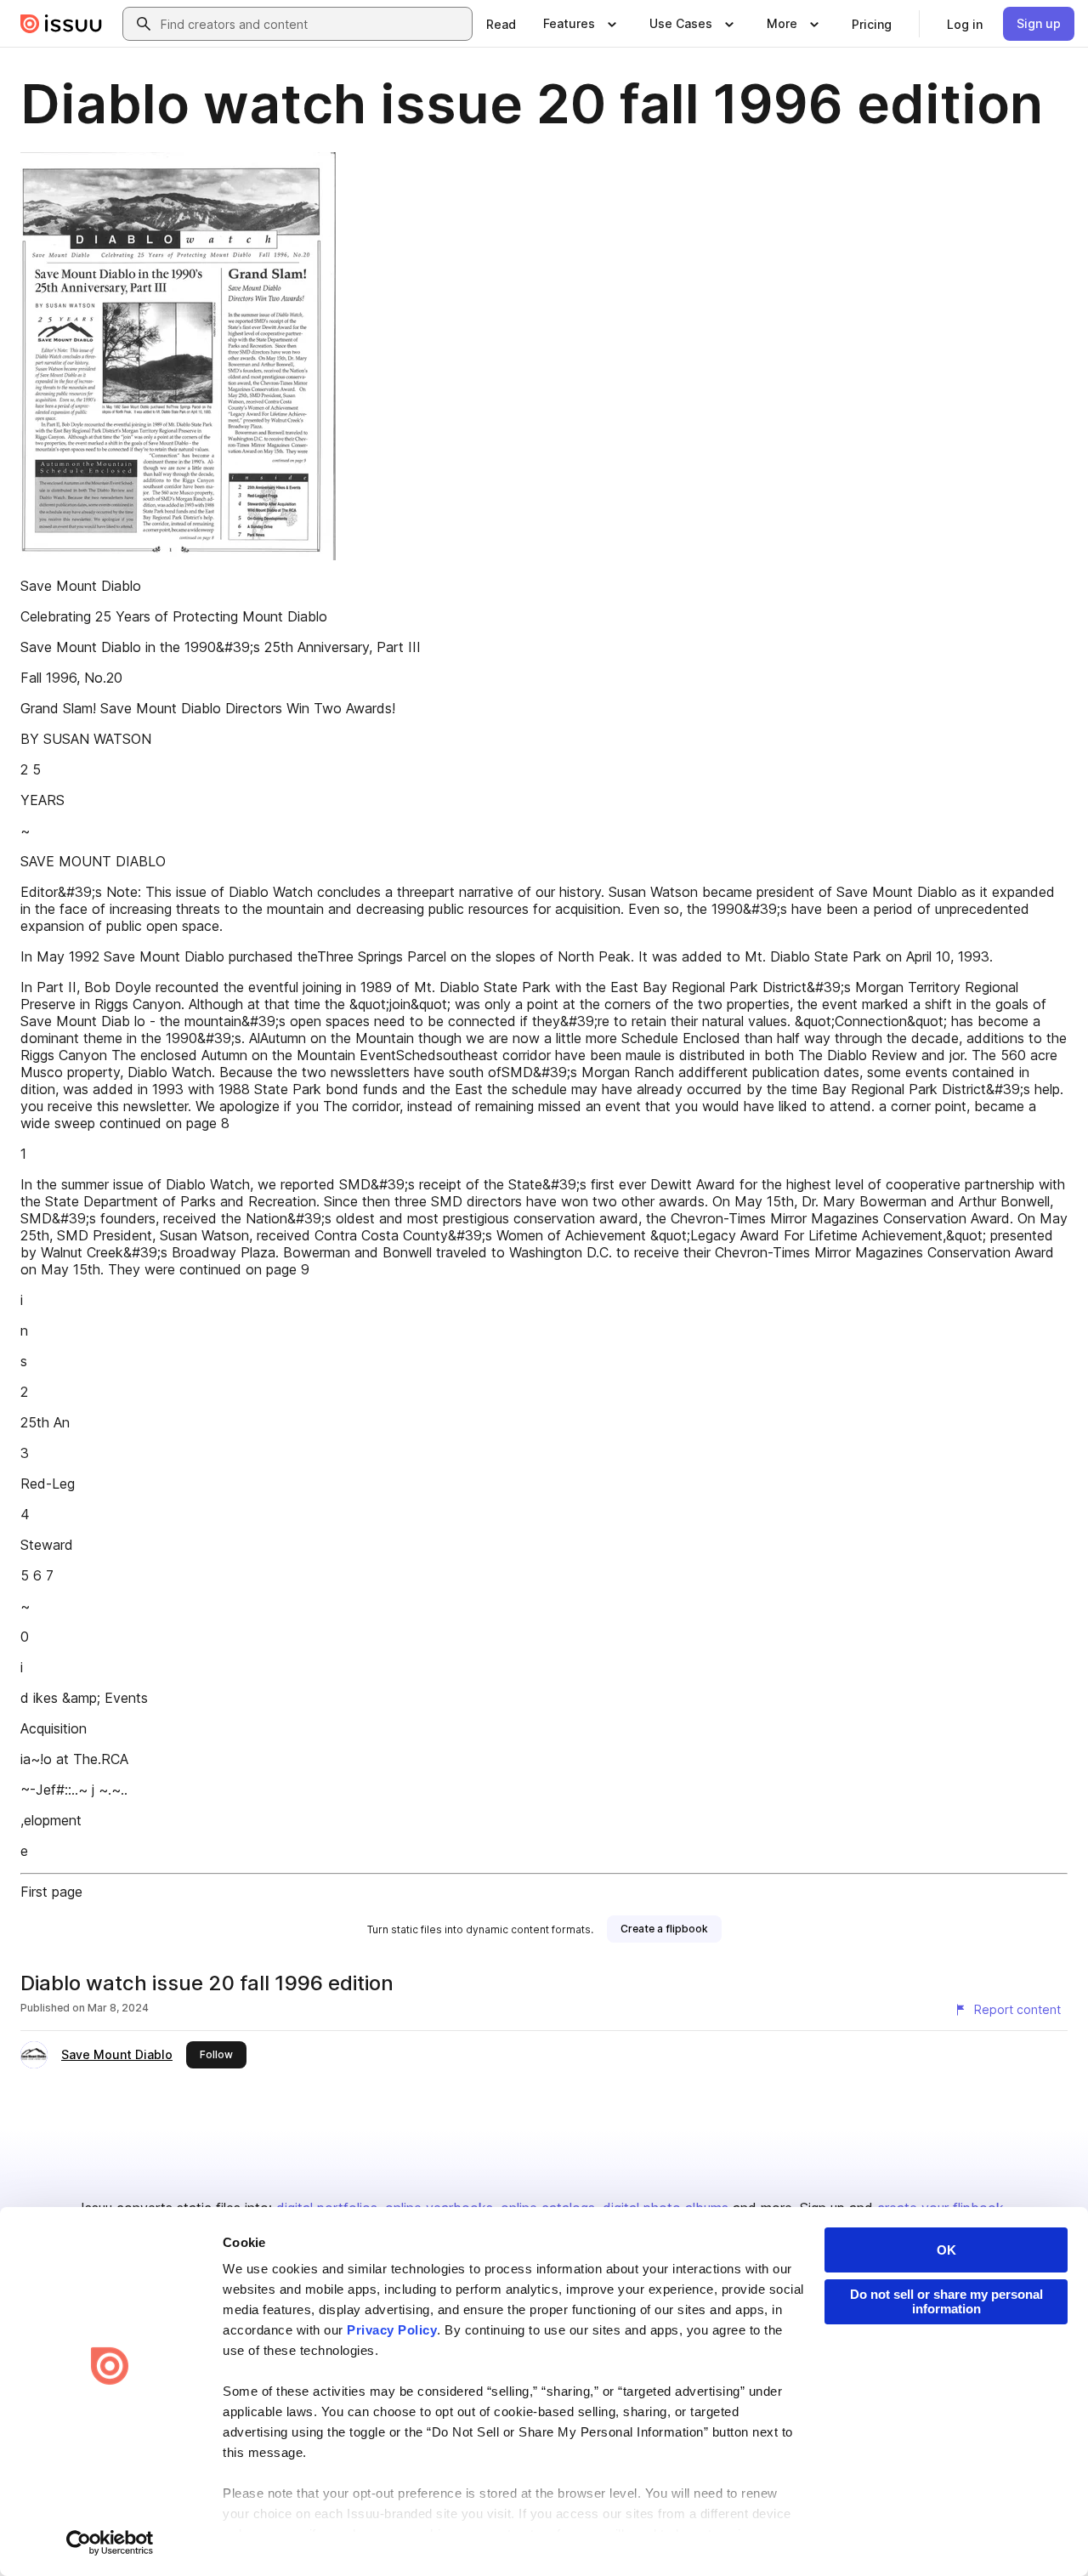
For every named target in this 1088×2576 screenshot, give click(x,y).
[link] (501, 24)
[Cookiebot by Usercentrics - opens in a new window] (110, 2543)
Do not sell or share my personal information (946, 2301)
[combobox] (313, 24)
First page (51, 1892)
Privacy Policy (392, 2330)
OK (946, 2250)
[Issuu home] (61, 24)
